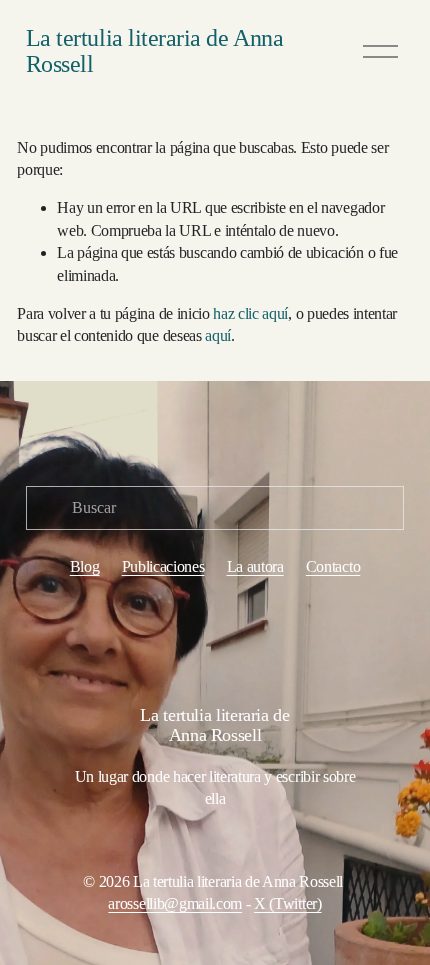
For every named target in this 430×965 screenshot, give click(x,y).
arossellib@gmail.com (175, 903)
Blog (85, 566)
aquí (218, 335)
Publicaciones (163, 566)
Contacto (333, 566)
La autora (255, 566)
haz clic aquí (250, 313)
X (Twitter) (287, 903)
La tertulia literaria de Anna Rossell (154, 51)
